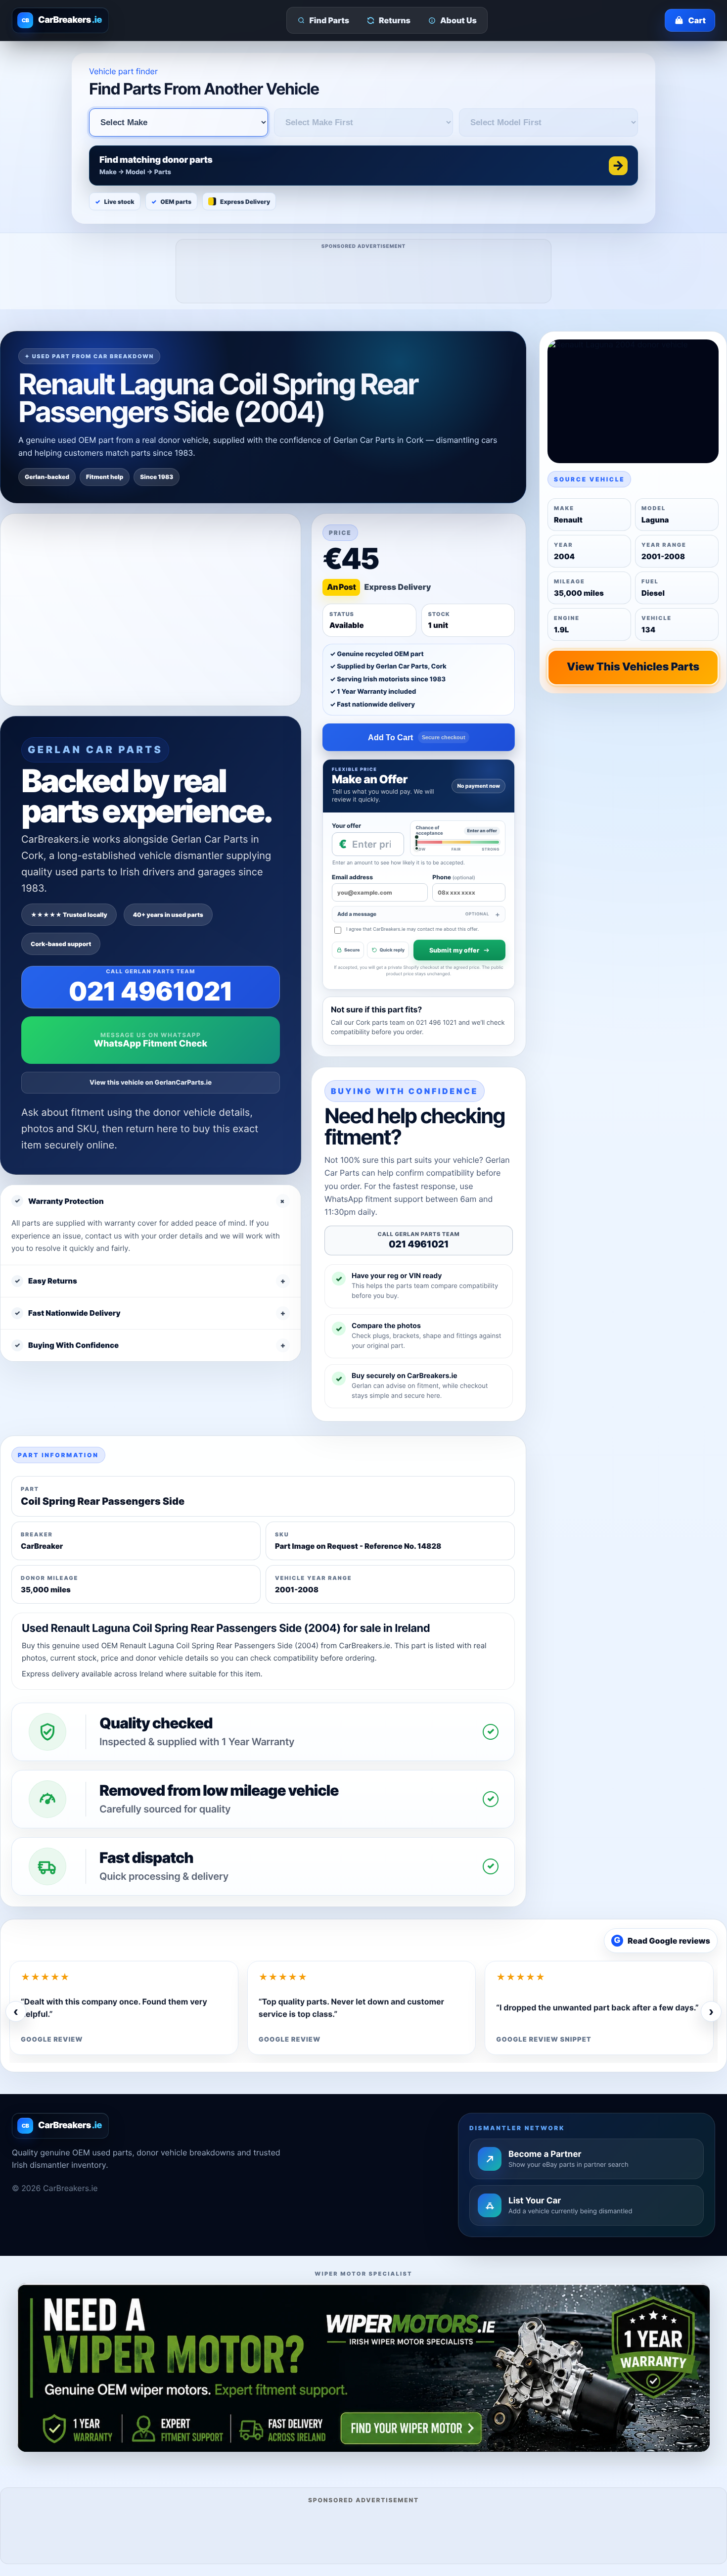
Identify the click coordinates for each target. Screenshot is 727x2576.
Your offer (346, 826)
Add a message (413, 914)
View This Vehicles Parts (633, 667)
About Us (458, 20)
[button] (363, 166)
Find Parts (330, 20)
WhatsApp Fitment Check (151, 1044)
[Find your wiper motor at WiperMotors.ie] (363, 2367)
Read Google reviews (662, 1941)
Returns (395, 20)
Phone (454, 877)
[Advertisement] (364, 275)
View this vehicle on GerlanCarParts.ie (151, 1083)
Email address (352, 877)
